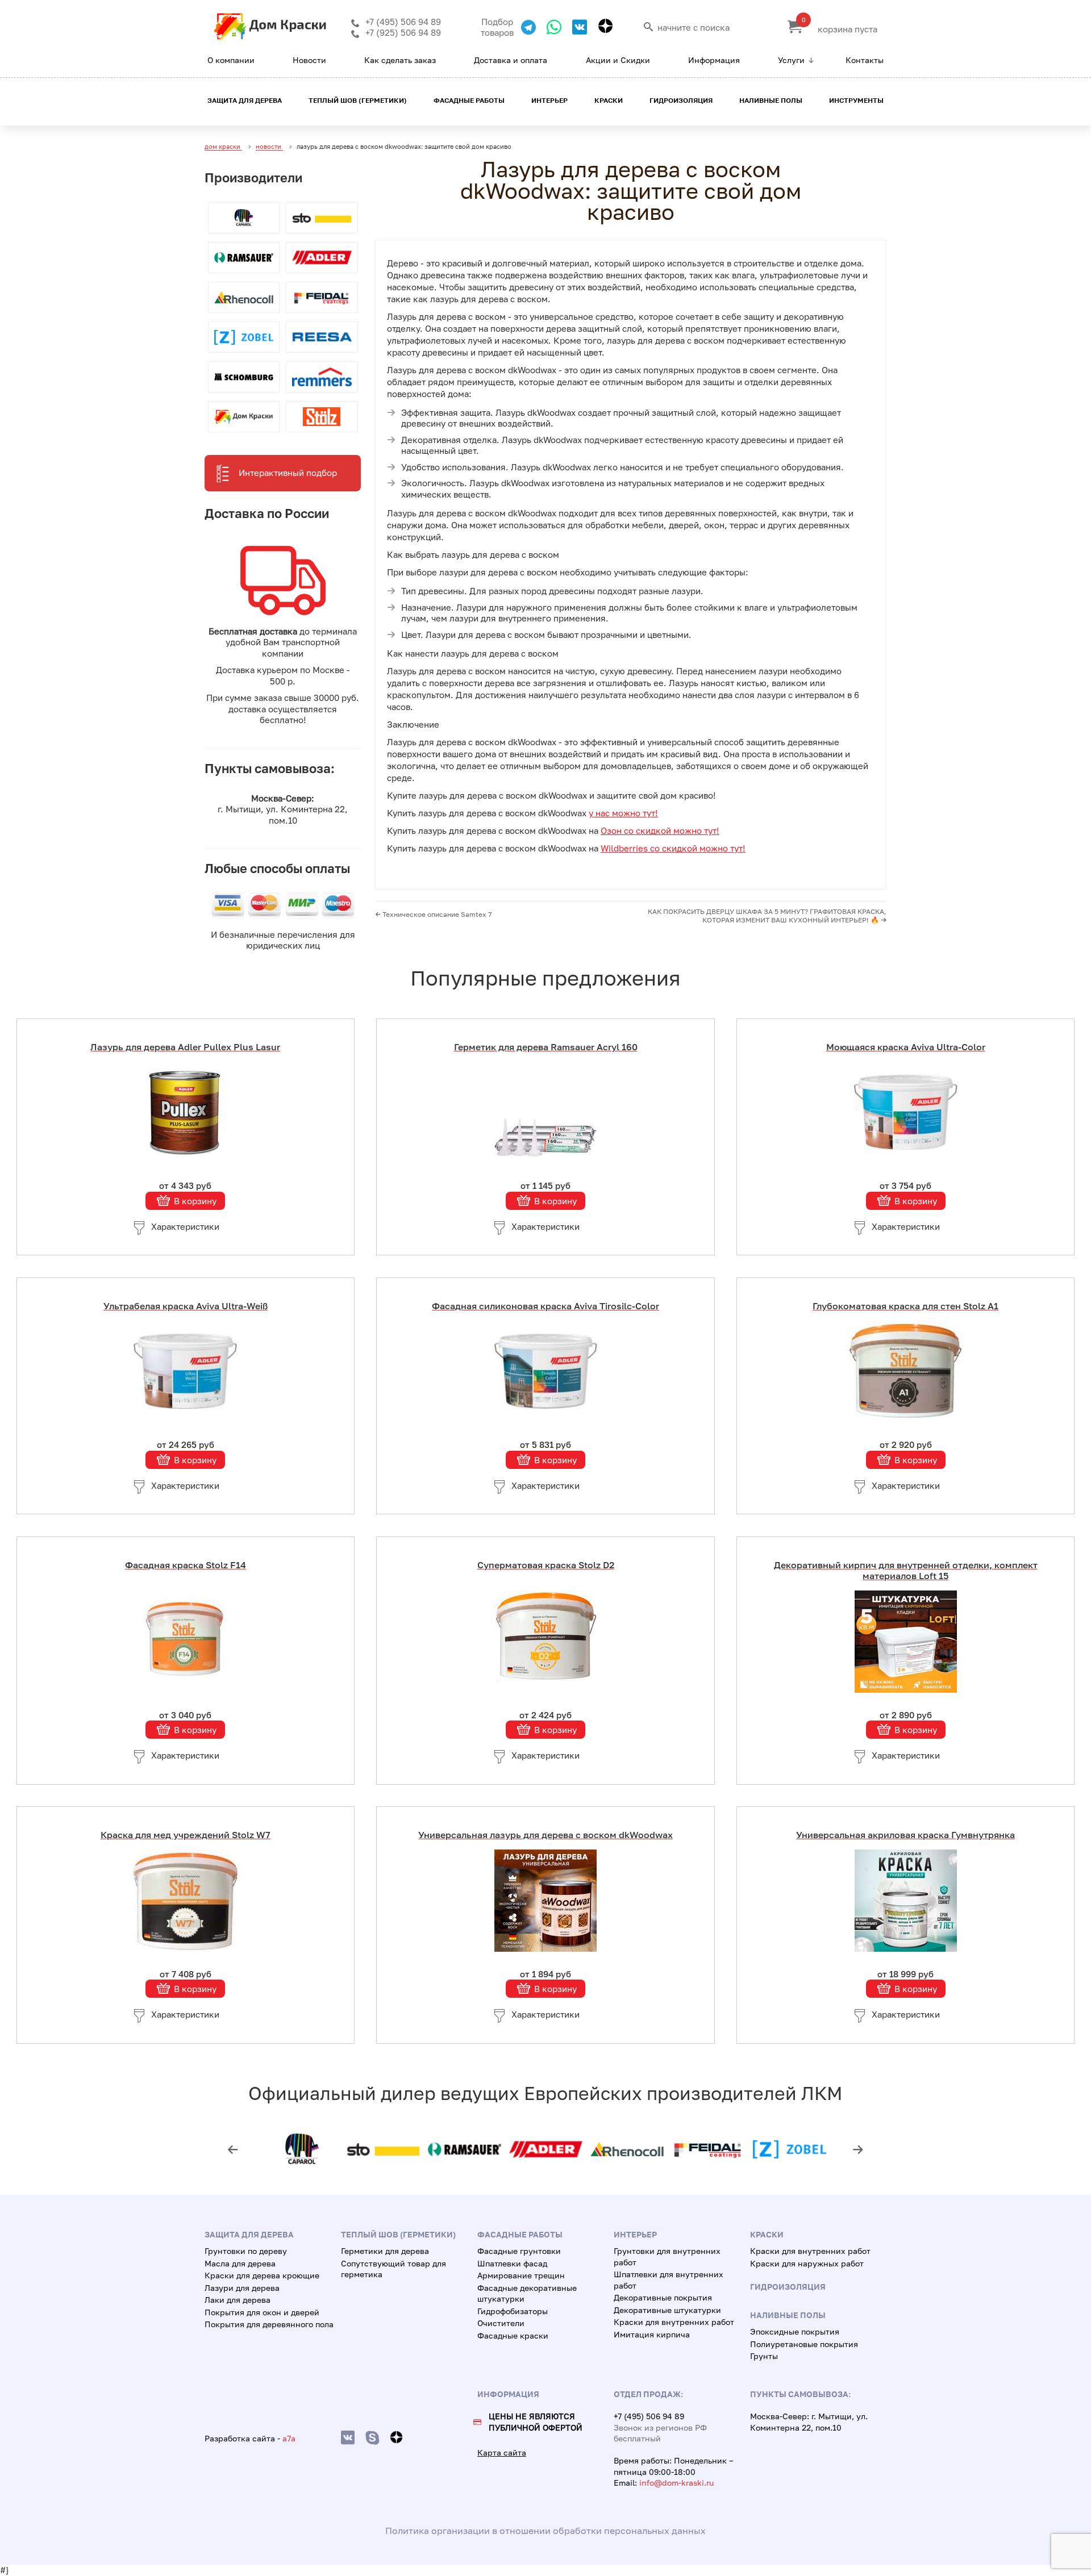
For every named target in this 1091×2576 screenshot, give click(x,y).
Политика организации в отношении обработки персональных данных (545, 2531)
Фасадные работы (469, 100)
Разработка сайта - (250, 2438)
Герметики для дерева (385, 2251)
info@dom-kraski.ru (676, 2483)
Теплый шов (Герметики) (358, 100)
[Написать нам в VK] (575, 27)
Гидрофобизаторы (513, 2311)
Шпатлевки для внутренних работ (669, 2280)
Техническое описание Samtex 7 (436, 914)
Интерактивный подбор (288, 473)
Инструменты (856, 100)
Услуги (791, 60)
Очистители (501, 2323)
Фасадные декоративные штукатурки (527, 2293)
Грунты (764, 2356)
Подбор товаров (497, 27)
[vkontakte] (348, 2438)
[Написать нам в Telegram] (524, 27)
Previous (233, 2149)
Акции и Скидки (618, 60)
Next (858, 2149)
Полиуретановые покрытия (804, 2344)
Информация (714, 60)
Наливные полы (771, 100)
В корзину (195, 1200)
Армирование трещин (521, 2275)
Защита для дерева (245, 100)
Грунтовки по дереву (246, 2251)
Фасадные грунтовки (519, 2251)
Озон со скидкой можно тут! (660, 830)
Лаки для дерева (238, 2300)
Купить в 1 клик (194, 1051)
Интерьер (549, 100)
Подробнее (194, 1111)
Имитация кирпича (652, 2334)
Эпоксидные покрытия (795, 2331)
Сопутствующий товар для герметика (393, 2269)
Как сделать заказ (400, 60)
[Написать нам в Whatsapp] (550, 27)
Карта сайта (502, 2452)
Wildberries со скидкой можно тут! (673, 848)
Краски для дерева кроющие (262, 2275)
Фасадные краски (513, 2335)
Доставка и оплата (511, 60)
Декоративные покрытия (663, 2297)
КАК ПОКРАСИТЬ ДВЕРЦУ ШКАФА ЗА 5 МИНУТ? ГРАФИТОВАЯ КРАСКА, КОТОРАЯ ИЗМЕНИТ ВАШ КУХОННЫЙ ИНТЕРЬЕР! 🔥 (767, 916)
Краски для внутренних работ (674, 2322)
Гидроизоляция (681, 100)
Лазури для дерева (242, 2288)
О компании (231, 60)
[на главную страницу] (270, 37)
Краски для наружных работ (807, 2263)
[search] (648, 27)
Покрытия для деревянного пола (269, 2324)
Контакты (865, 60)
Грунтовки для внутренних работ (667, 2256)
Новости (309, 60)
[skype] (372, 2438)
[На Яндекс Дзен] (601, 26)
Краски (609, 100)
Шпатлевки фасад (512, 2263)
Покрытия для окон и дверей (262, 2312)
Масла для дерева (240, 2263)
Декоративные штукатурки (667, 2310)
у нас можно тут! (623, 813)
